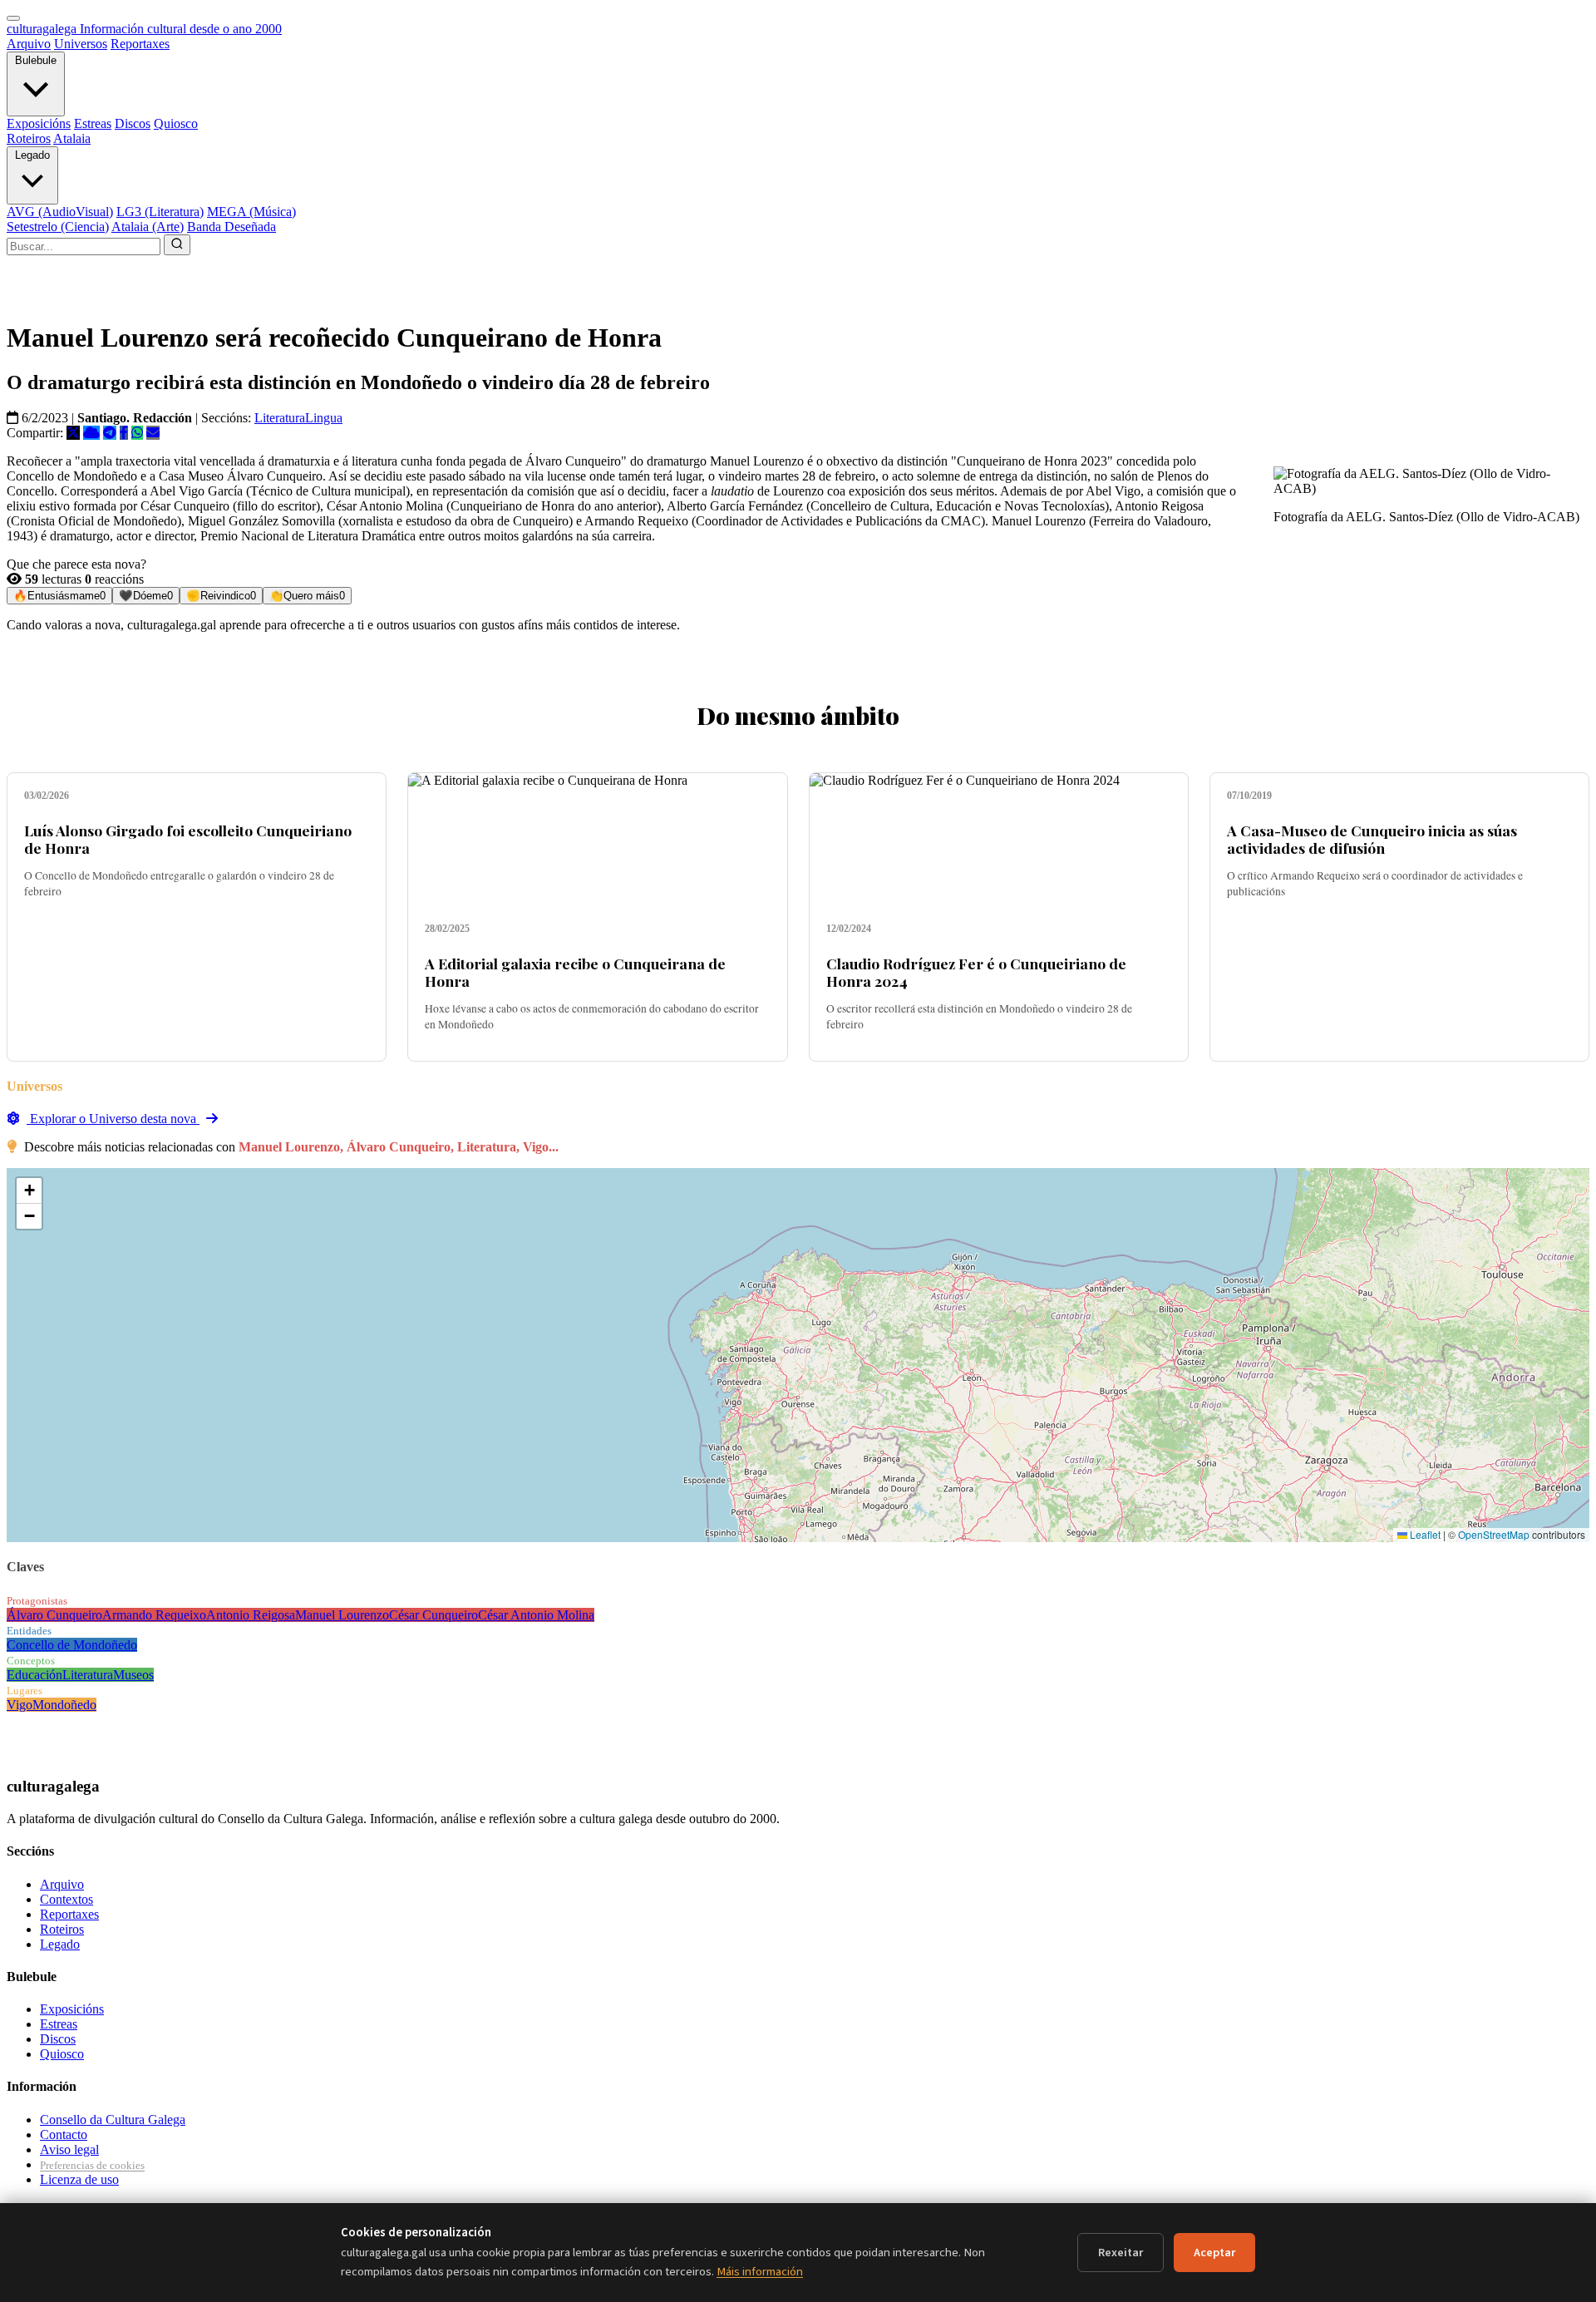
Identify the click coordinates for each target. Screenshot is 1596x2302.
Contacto (64, 2134)
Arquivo (29, 44)
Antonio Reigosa (251, 1615)
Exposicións (39, 123)
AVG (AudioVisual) (60, 212)
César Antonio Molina (536, 1615)
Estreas (93, 123)
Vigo (20, 1705)
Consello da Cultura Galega (113, 2120)
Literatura (280, 418)
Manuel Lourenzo (342, 1615)
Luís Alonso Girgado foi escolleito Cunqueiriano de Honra (188, 839)
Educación (34, 1675)
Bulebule (36, 60)
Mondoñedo (64, 1705)
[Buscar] (177, 245)
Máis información (760, 2272)
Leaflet (1424, 1534)
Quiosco (176, 123)
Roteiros (29, 138)
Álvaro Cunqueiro (54, 1615)
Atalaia (72, 138)
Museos (133, 1675)
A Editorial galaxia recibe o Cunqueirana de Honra (575, 972)
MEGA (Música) (251, 212)
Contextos (66, 1899)
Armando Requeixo (154, 1615)
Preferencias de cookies (92, 2165)
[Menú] (13, 18)
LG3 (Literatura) (160, 212)
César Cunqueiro (433, 1615)
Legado (32, 155)
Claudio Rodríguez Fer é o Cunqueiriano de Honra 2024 (976, 972)
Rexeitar (1121, 2253)
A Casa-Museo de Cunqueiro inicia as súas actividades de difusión (1372, 839)
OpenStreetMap (1494, 1534)
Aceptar (1214, 2253)
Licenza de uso (79, 2179)
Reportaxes (140, 44)
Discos (133, 123)
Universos (81, 44)
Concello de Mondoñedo (72, 1645)
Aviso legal (69, 2149)
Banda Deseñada (232, 227)
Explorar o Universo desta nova (113, 1119)
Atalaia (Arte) (148, 227)
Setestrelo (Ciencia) (58, 227)
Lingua (324, 418)
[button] (29, 1191)
